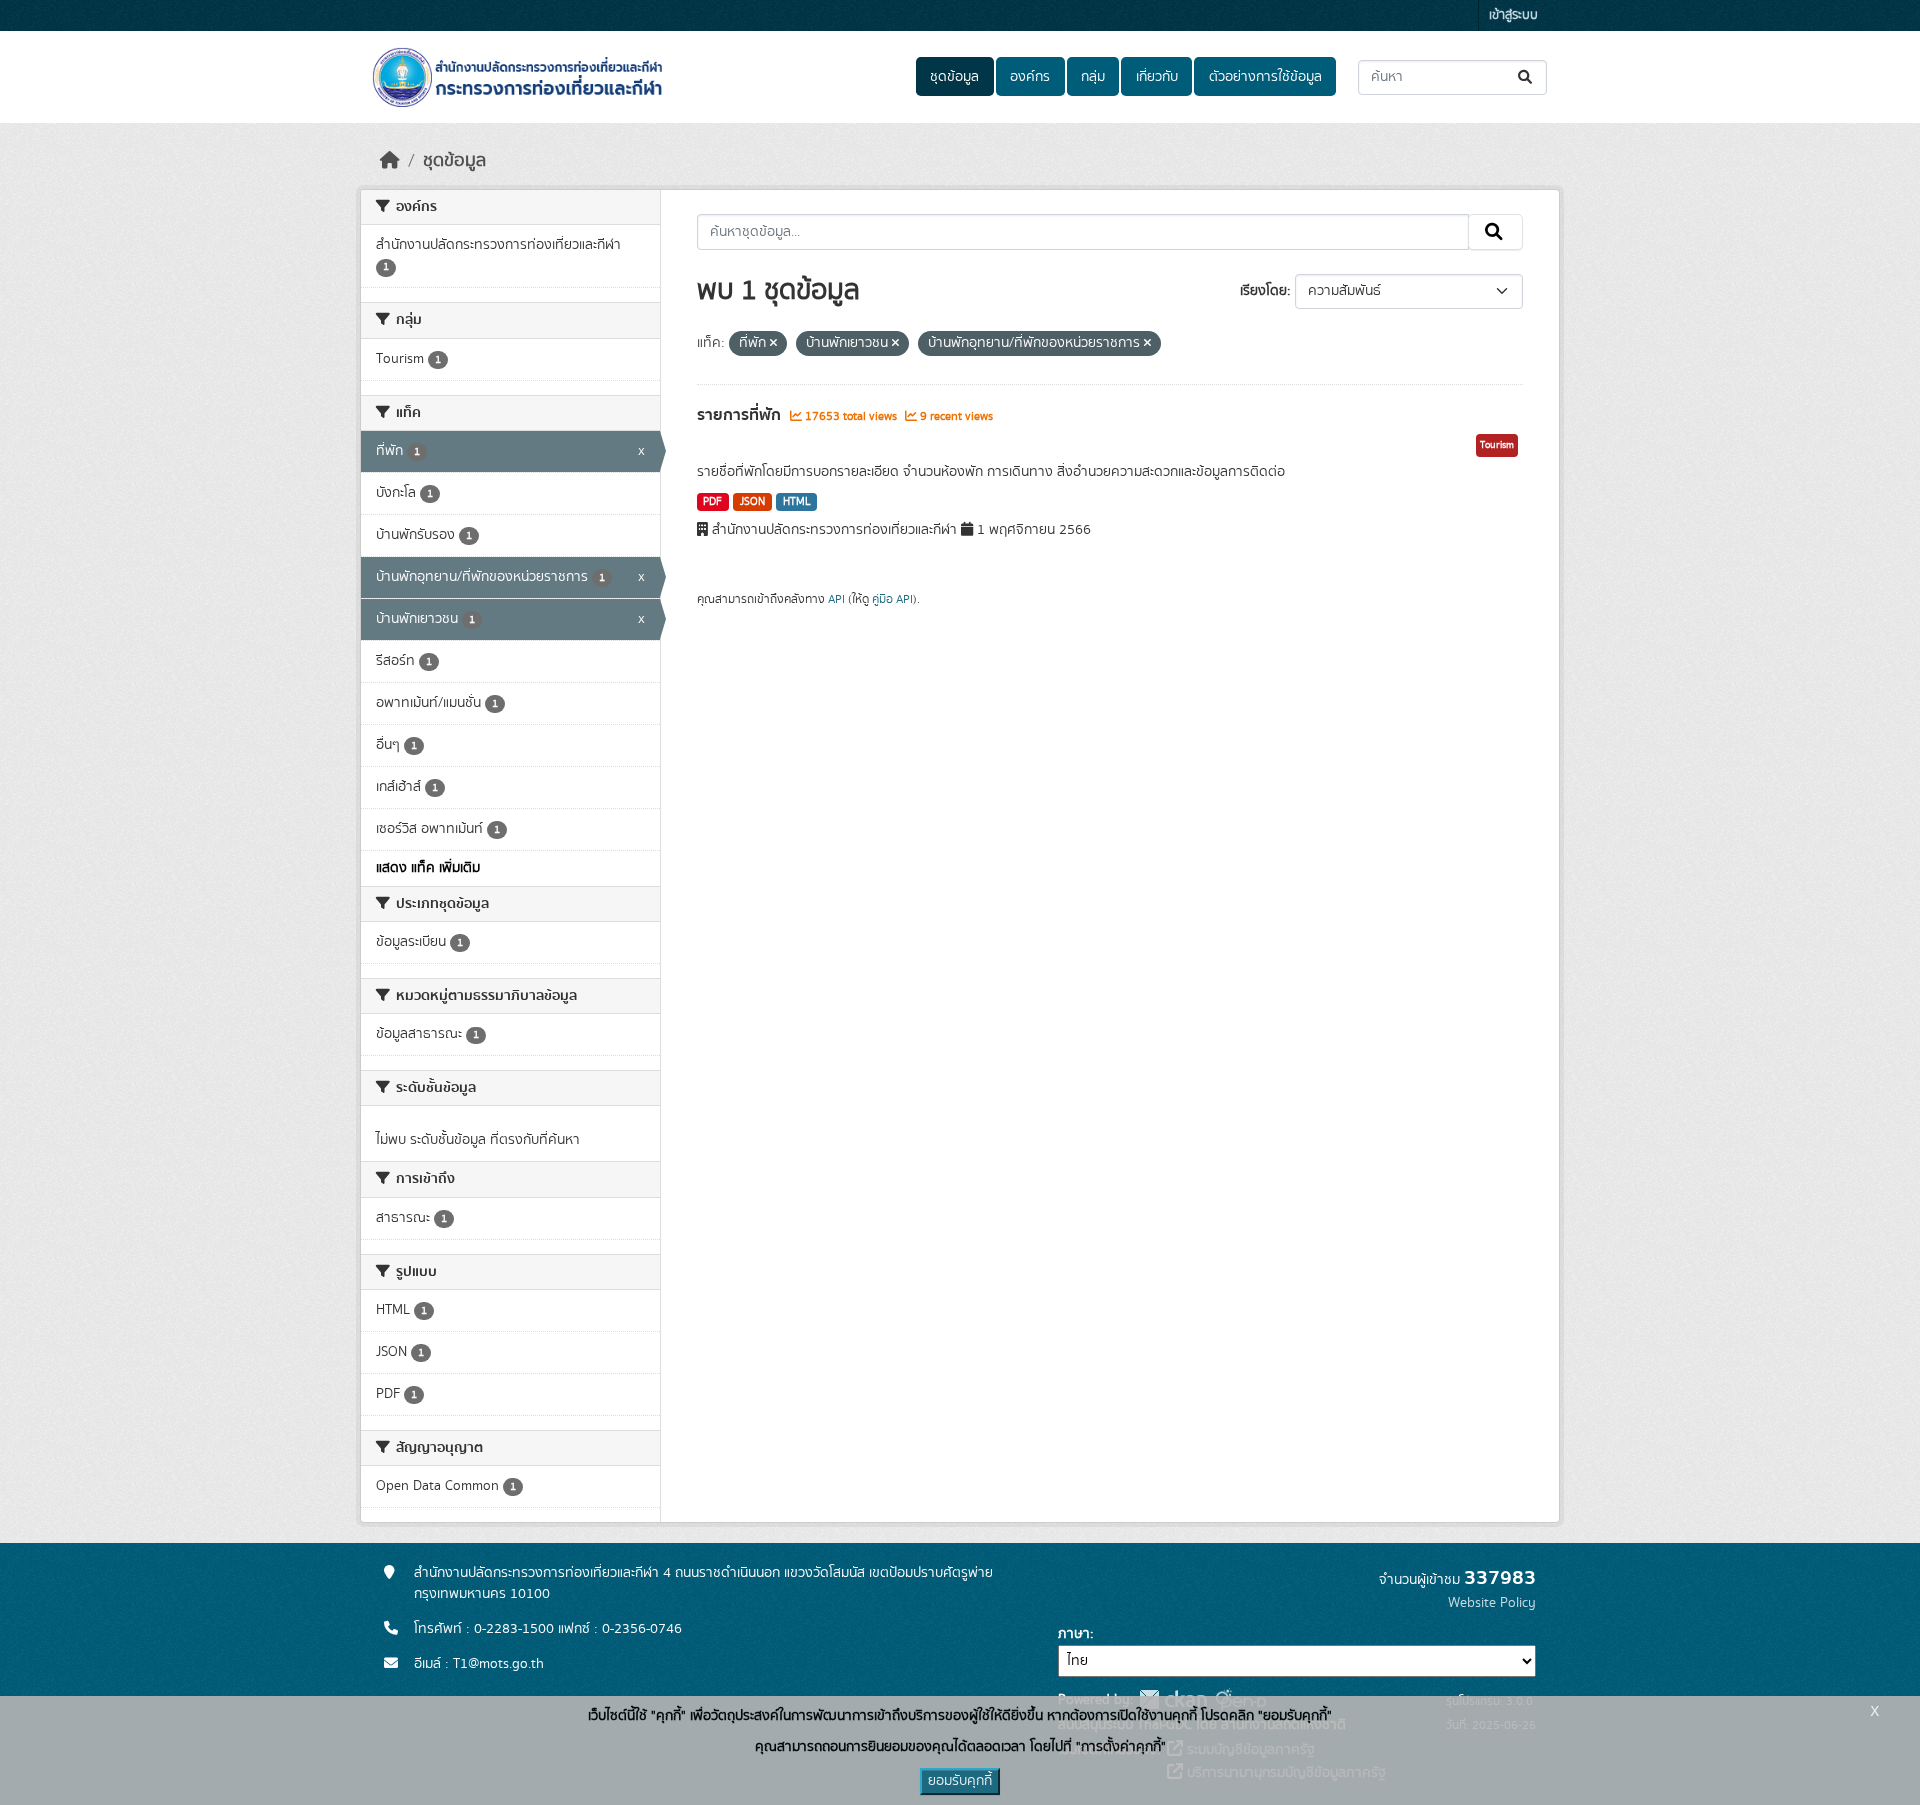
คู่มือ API (892, 599)
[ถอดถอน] (773, 344)
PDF (712, 502)
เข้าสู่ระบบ (1513, 15)
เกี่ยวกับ (1157, 77)
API (836, 599)
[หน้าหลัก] (390, 161)
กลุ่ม (1093, 77)
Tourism (1497, 445)
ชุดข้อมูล (954, 77)
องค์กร (1030, 77)
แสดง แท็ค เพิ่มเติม (428, 868)
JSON (752, 502)
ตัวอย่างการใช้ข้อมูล (1265, 77)
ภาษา (1074, 1634)
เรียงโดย (1263, 291)
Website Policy (1492, 1603)
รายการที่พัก (741, 415)
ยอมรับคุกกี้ (960, 1781)
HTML (797, 502)
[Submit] (1526, 77)
